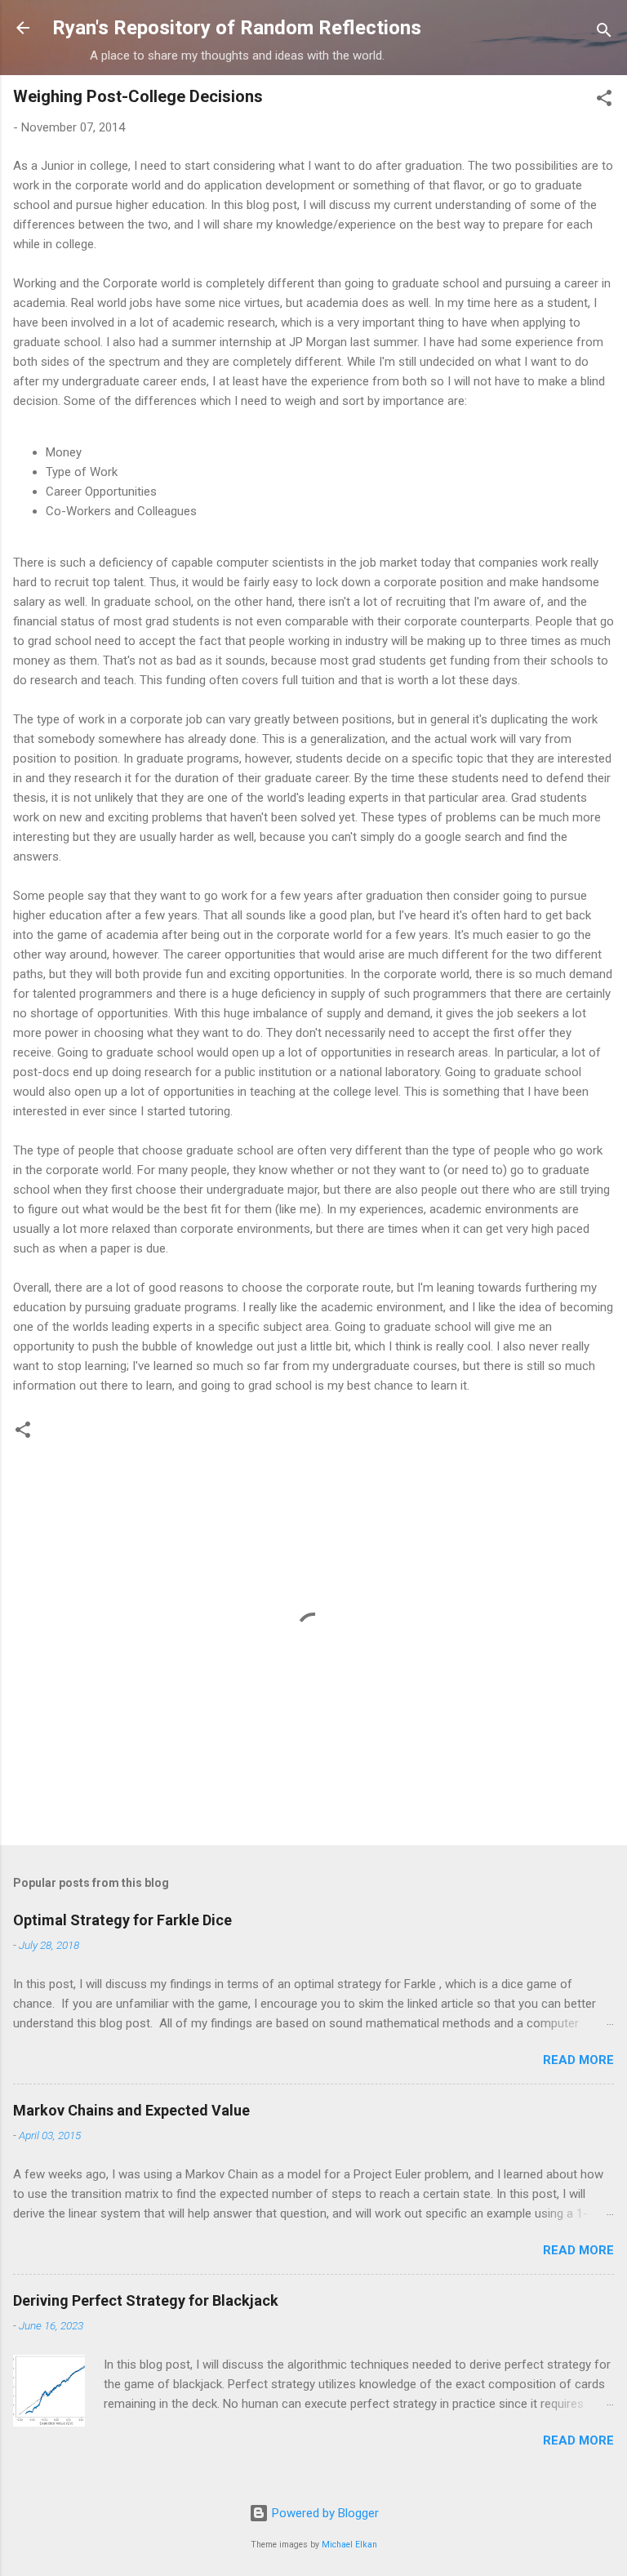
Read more (578, 2060)
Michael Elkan (349, 2545)
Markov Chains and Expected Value (131, 2110)
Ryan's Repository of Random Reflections (237, 28)
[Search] (604, 33)
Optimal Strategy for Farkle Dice (122, 1920)
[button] (604, 101)
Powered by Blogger (324, 2513)
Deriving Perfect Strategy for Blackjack (146, 2300)
